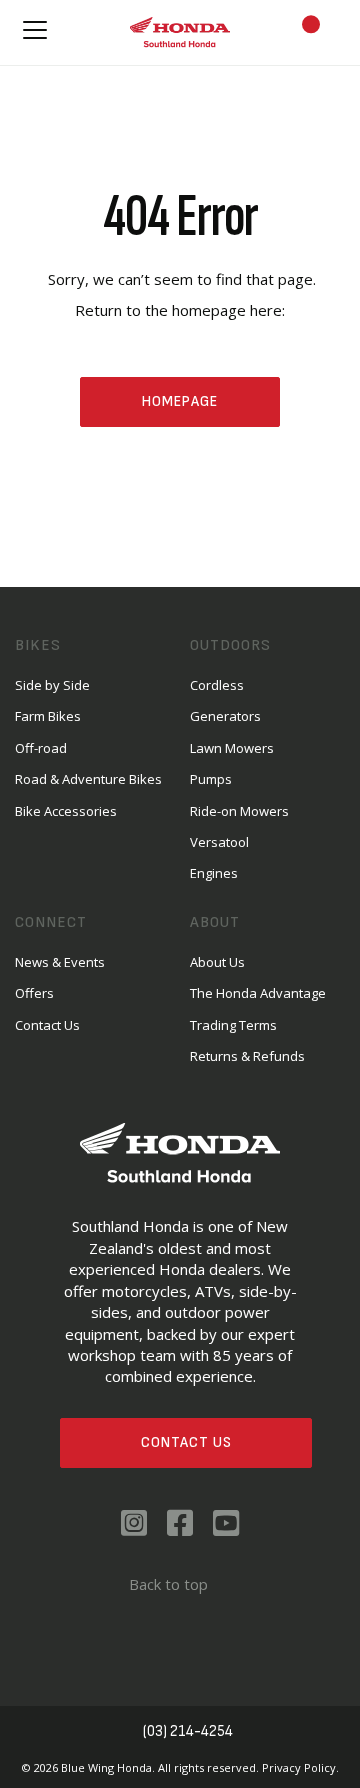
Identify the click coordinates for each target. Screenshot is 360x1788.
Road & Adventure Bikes (88, 779)
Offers (34, 993)
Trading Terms (233, 1025)
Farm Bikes (48, 716)
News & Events (60, 962)
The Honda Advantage (258, 993)
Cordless (217, 685)
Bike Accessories (66, 811)
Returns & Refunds (247, 1056)
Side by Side (52, 685)
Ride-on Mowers (239, 811)
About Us (217, 962)
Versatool (219, 842)
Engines (214, 873)
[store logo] (180, 32)
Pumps (211, 779)
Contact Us (186, 1442)
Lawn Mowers (232, 748)
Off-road (41, 748)
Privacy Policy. (300, 1767)
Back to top (168, 1584)
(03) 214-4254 (188, 1731)
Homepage (180, 401)
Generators (225, 716)
